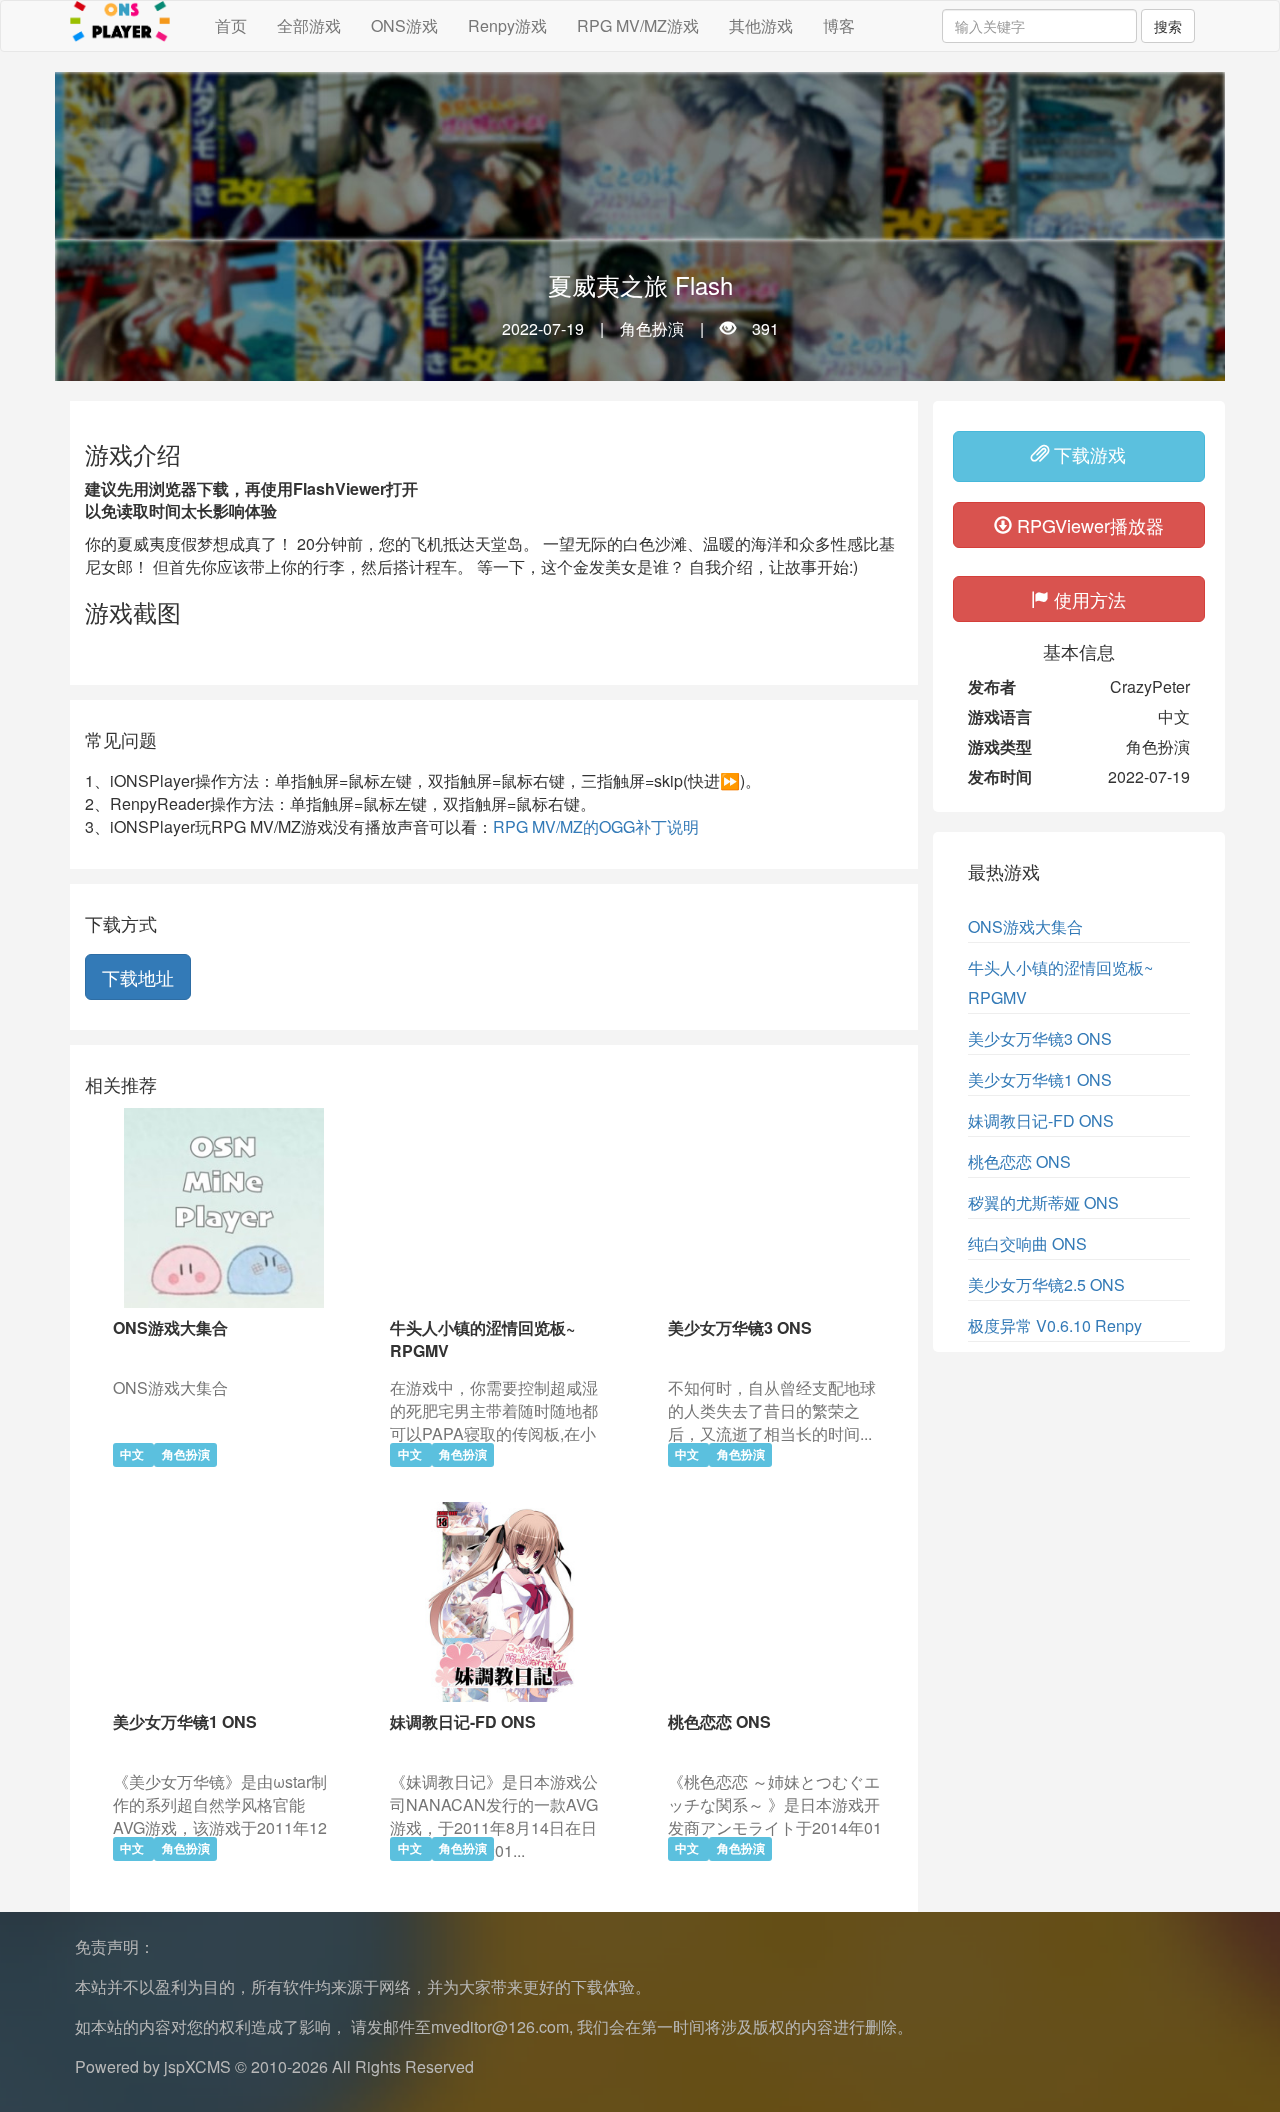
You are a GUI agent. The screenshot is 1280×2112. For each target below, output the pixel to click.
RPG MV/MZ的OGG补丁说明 (596, 826)
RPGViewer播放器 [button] (1088, 525)
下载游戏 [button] (1087, 454)
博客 (839, 25)
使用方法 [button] (1087, 599)
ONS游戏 (404, 25)
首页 (231, 25)
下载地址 (138, 977)
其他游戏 (761, 25)
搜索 (1168, 26)
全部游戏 (309, 25)
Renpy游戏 (507, 25)
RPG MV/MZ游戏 (638, 25)
